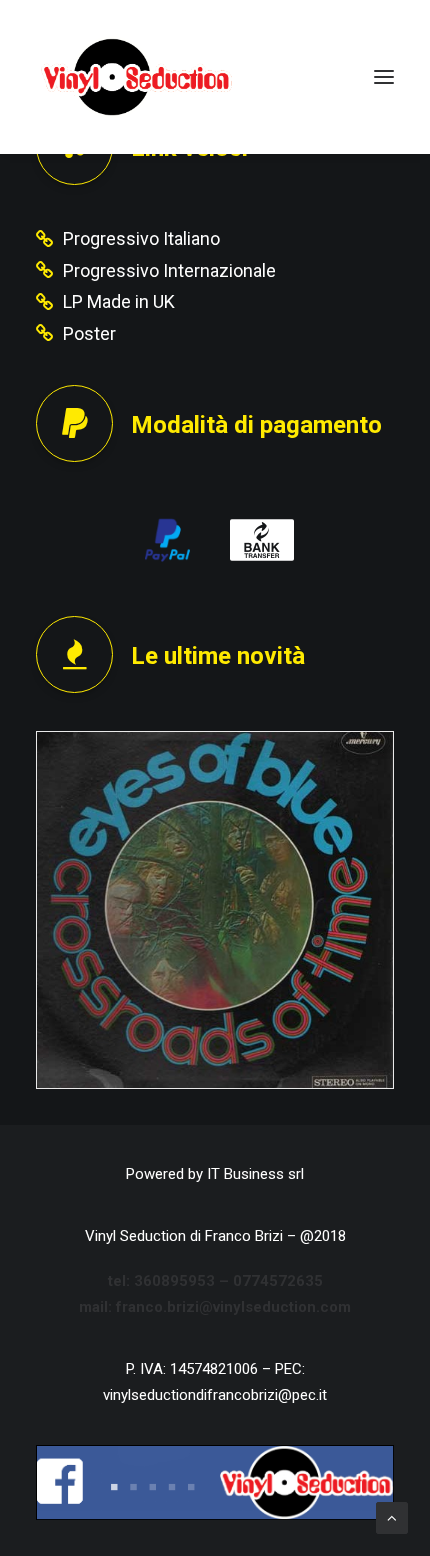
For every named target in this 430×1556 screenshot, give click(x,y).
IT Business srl (255, 1174)
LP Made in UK (119, 301)
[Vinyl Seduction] (137, 77)
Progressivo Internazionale (169, 270)
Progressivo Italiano (141, 238)
